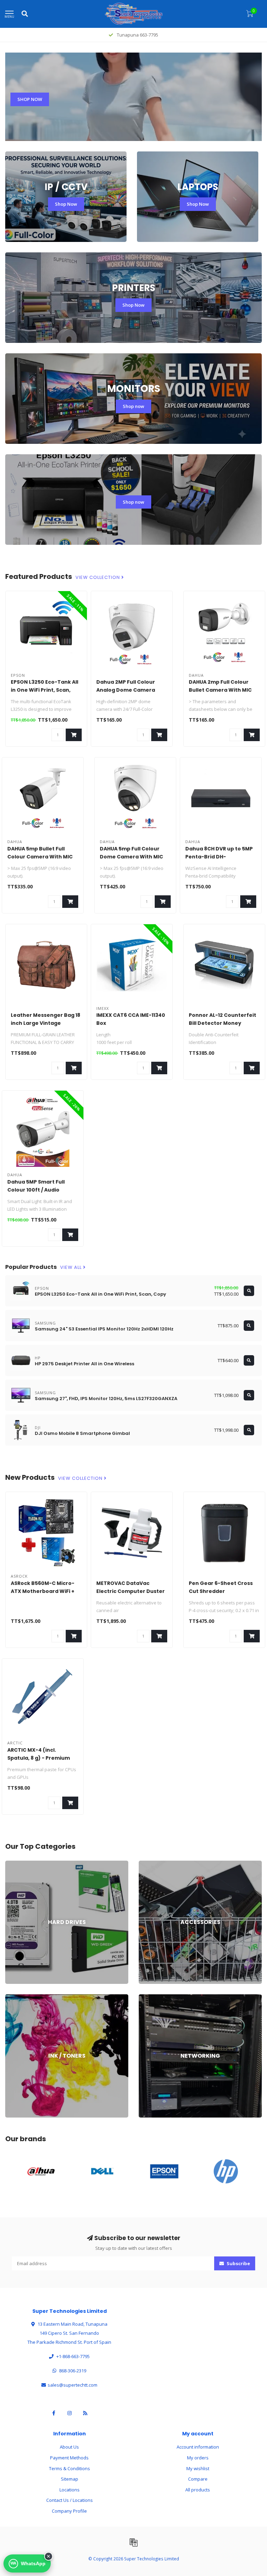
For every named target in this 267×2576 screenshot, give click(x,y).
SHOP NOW (30, 99)
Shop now (133, 406)
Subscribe (238, 2263)
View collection (98, 578)
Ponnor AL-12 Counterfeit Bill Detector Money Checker (222, 1023)
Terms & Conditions (70, 2468)
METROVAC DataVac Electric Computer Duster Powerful (131, 1591)
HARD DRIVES (19, 1864)
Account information (198, 2447)
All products (198, 2490)
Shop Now (66, 204)
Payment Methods (69, 2458)
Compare (198, 2479)
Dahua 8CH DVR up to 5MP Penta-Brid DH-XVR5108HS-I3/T (219, 857)
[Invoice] (133, 2542)
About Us (69, 2447)
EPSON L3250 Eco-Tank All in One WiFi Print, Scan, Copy (44, 690)
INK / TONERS (19, 1997)
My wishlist (198, 2468)
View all (72, 1267)
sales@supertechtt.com (72, 2385)
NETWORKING (153, 1997)
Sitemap (70, 2479)
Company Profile (69, 2511)
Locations (70, 2490)
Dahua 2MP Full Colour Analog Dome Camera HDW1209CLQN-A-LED (126, 690)
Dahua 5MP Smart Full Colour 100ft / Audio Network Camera (36, 1190)
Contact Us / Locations (70, 2500)
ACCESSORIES (153, 1864)
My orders (198, 2458)
